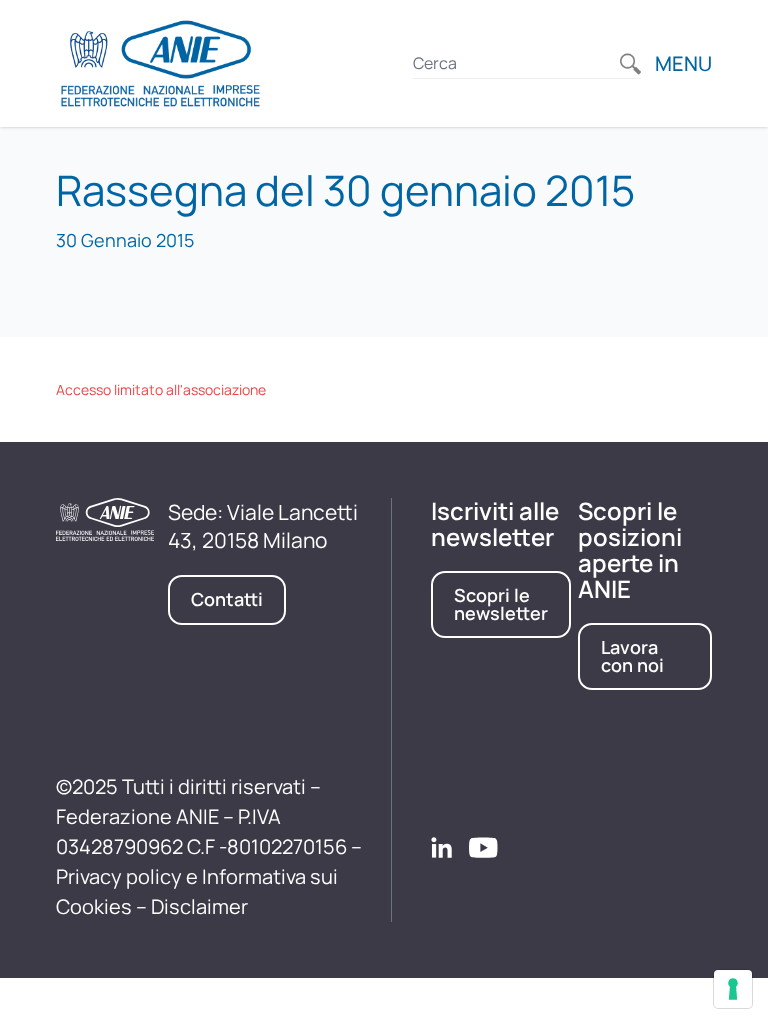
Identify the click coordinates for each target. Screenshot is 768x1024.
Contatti (227, 599)
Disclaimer (199, 906)
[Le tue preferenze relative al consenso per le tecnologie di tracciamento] (733, 989)
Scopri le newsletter (501, 604)
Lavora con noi (632, 656)
